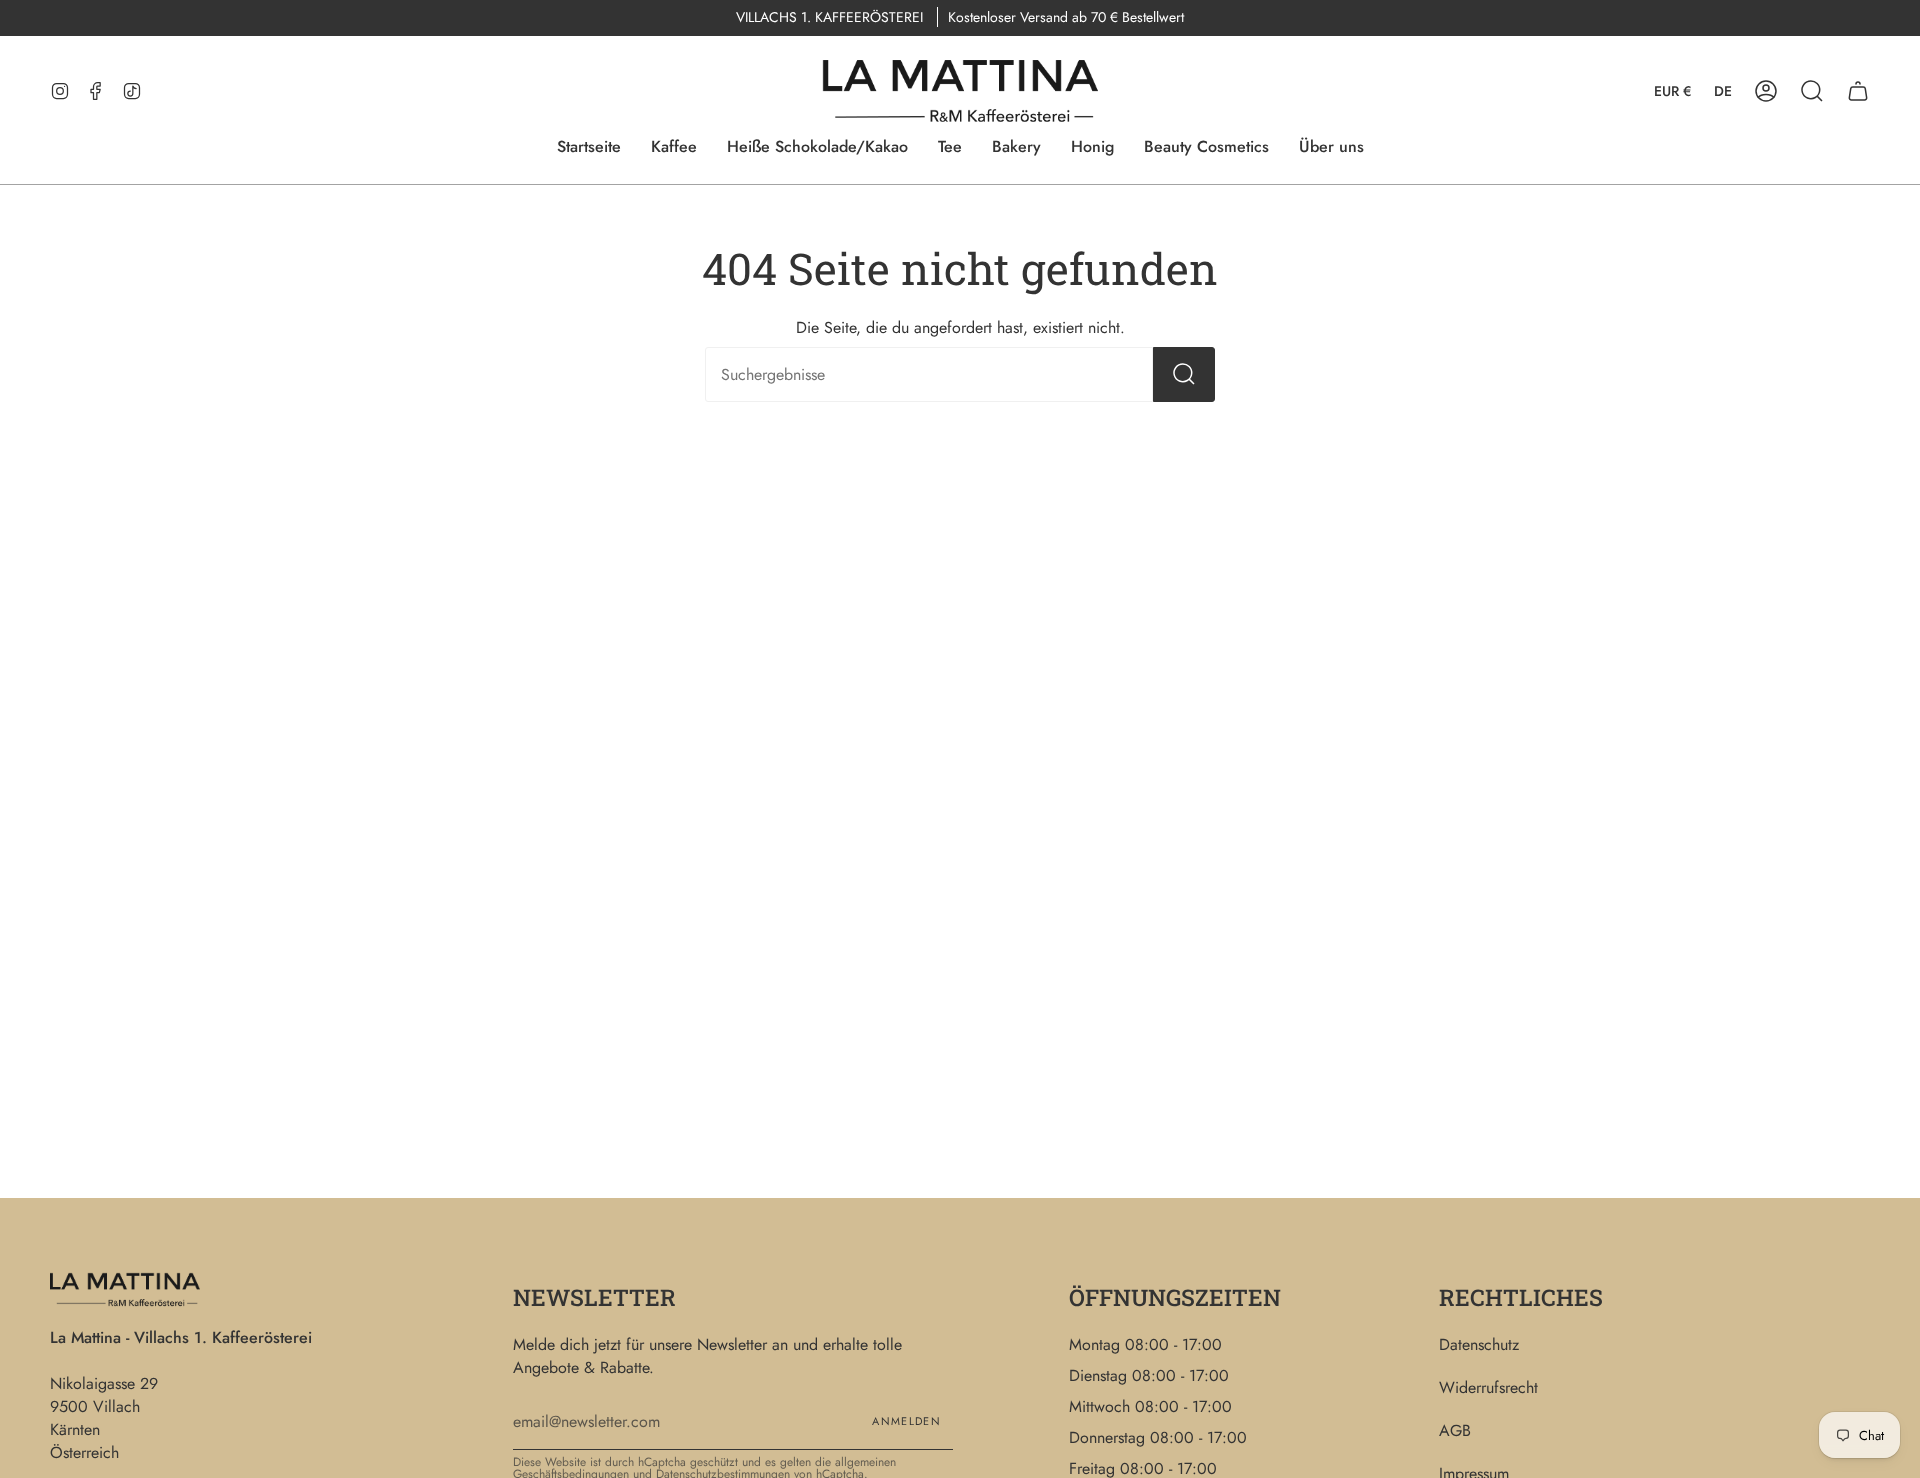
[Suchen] (1184, 374)
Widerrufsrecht (1488, 1387)
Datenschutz (1479, 1344)
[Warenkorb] (1858, 91)
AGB (1455, 1430)
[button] (1812, 91)
